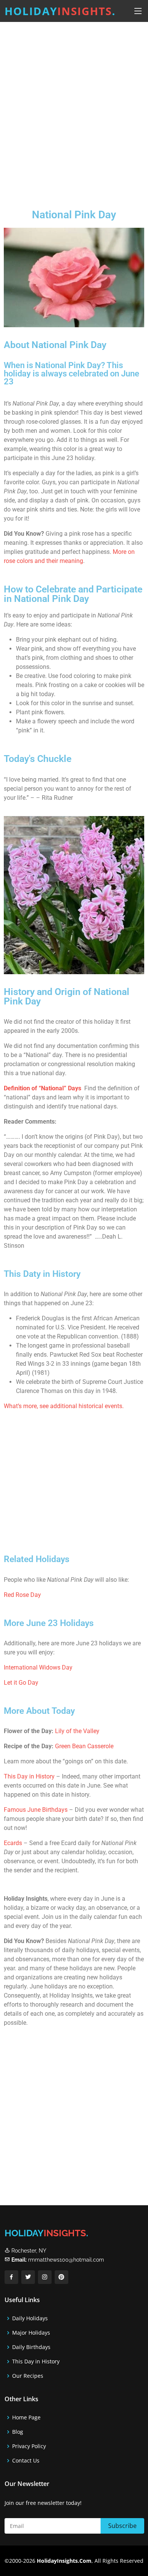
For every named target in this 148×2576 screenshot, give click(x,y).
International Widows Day (38, 1667)
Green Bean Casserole (84, 1746)
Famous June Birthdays (36, 1810)
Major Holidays (31, 2333)
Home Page (26, 2417)
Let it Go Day (21, 1683)
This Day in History (29, 1776)
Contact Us (26, 2461)
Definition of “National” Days (43, 1088)
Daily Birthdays (31, 2347)
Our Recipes (28, 2376)
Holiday (60, 11)
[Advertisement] (74, 109)
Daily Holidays (30, 2318)
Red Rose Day (22, 1595)
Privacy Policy (29, 2446)
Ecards (14, 1843)
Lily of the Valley (77, 1731)
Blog (18, 2432)
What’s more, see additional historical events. (64, 1406)
